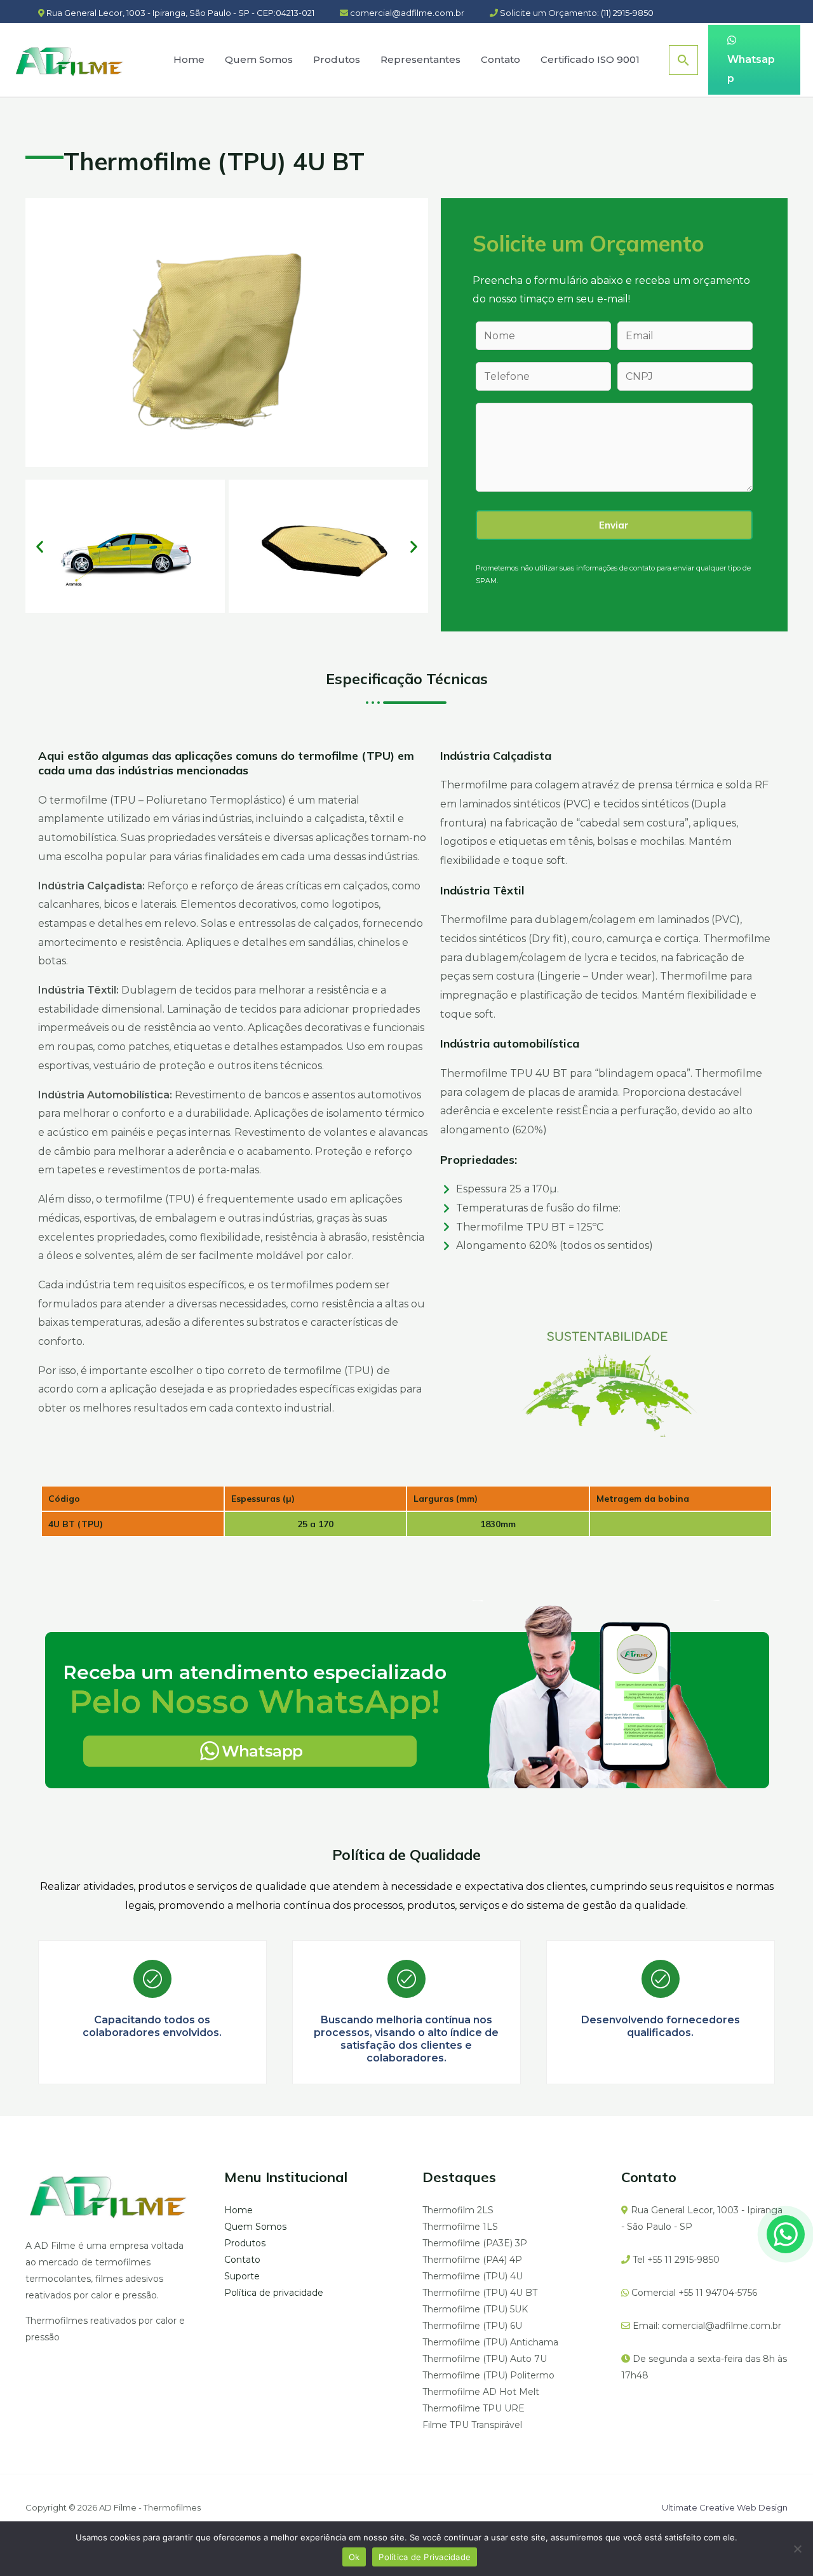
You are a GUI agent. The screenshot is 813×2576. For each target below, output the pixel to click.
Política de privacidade (274, 2293)
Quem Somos (259, 59)
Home (189, 59)
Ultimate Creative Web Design (725, 2507)
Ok (354, 2557)
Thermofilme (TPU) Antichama (490, 2342)
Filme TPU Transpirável (472, 2425)
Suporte (242, 2276)
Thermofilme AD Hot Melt (481, 2392)
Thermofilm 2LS (458, 2210)
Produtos (337, 59)
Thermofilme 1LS (460, 2227)
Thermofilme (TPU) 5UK (475, 2309)
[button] (40, 546)
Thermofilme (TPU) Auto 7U (485, 2359)
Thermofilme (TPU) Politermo (488, 2375)
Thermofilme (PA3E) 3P (475, 2243)
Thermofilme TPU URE (474, 2408)
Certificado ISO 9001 (590, 59)
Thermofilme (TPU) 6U (472, 2326)
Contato (501, 59)
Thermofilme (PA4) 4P (472, 2260)
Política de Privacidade (425, 2557)
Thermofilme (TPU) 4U (473, 2276)
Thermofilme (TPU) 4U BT (480, 2293)
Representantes (420, 59)
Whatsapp (751, 69)
